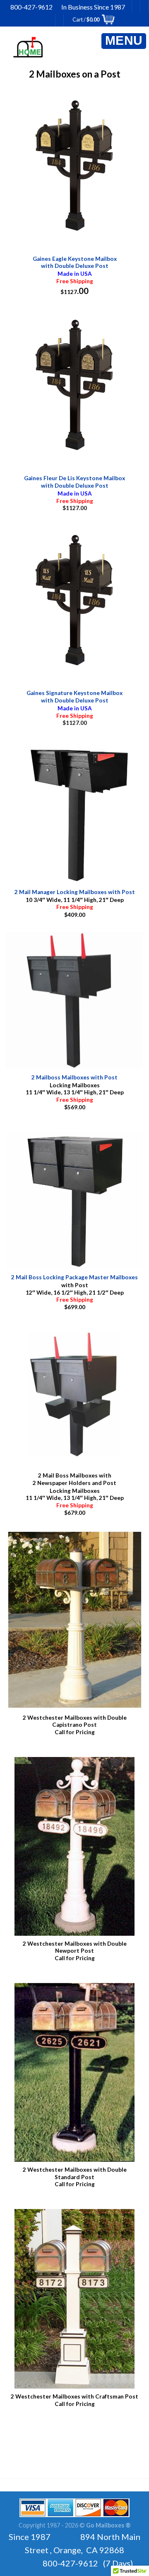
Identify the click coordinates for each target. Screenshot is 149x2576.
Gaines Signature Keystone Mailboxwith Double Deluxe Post (74, 697)
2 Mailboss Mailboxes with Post (74, 1077)
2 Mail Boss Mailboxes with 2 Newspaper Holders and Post (74, 1479)
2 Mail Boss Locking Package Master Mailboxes (74, 1277)
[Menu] (124, 41)
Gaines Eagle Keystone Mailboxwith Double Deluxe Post (75, 262)
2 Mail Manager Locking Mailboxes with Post (75, 892)
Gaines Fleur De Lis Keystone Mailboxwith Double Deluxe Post (74, 482)
